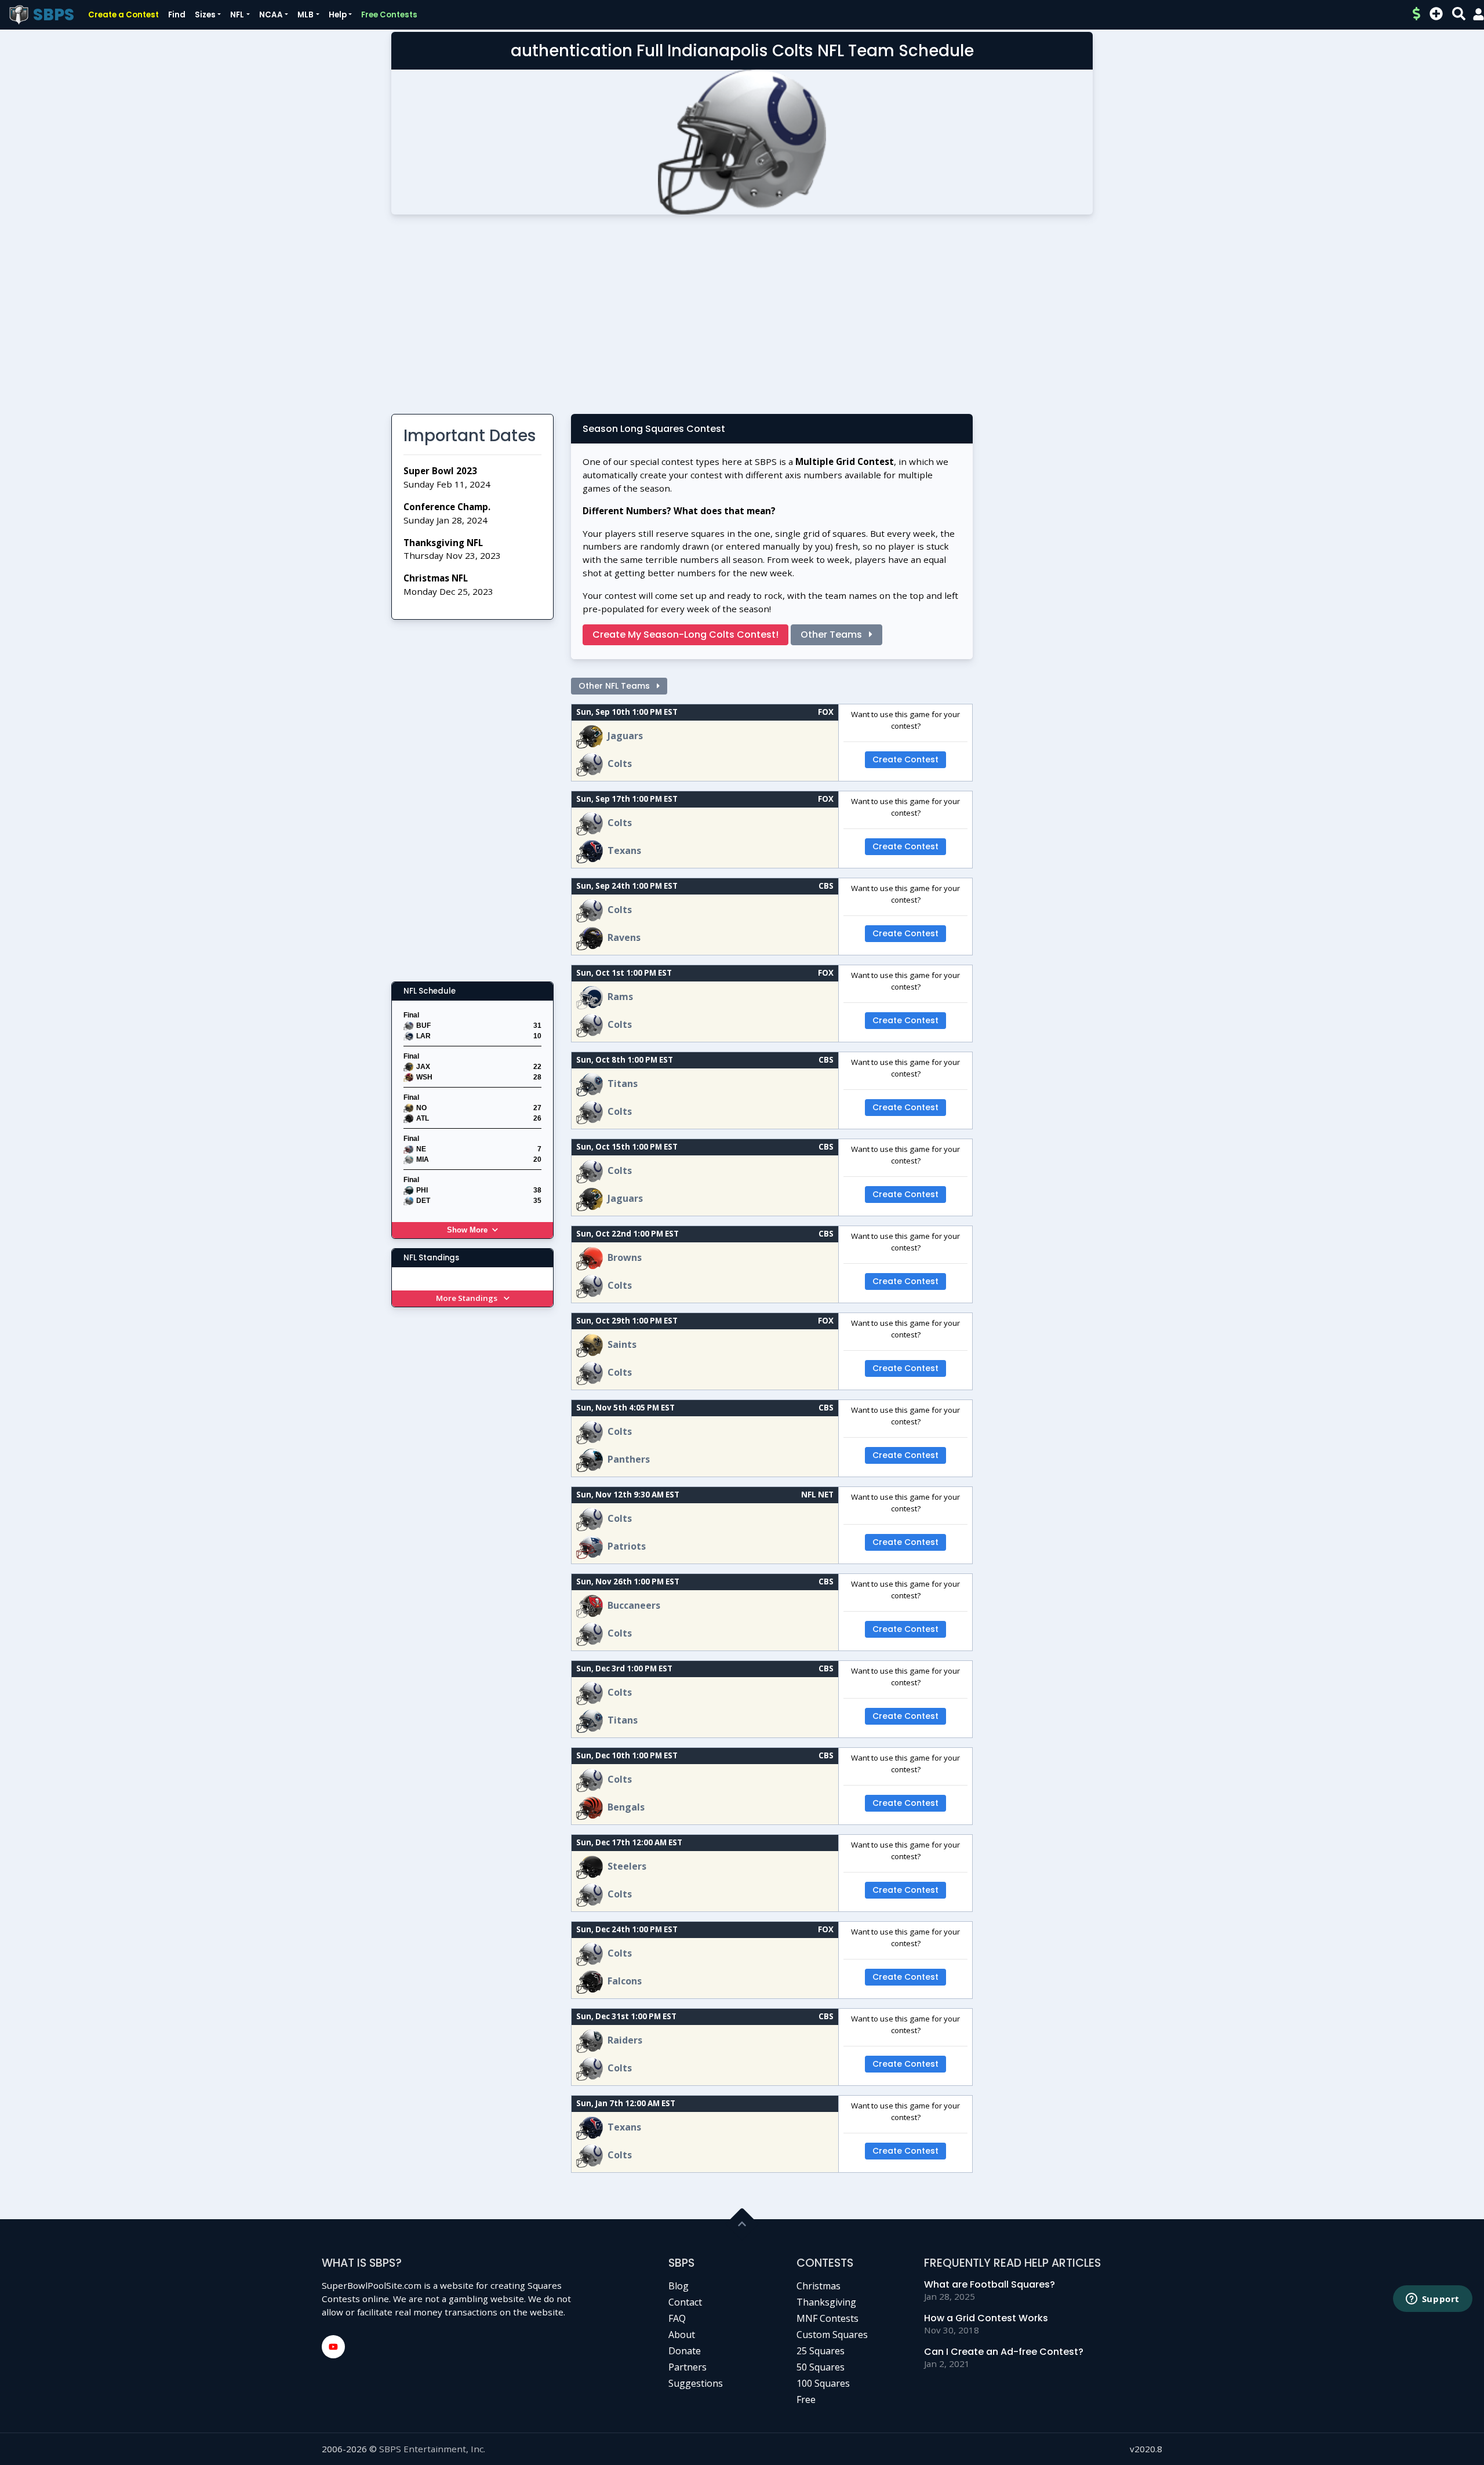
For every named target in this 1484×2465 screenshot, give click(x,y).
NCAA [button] (271, 15)
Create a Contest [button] (123, 15)
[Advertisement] (742, 319)
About (682, 2335)
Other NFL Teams (615, 686)
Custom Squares (832, 2335)
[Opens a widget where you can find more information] (1432, 2300)
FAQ (677, 2318)
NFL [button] (237, 15)
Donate (685, 2351)
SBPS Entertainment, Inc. (432, 2449)
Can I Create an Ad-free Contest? (1004, 2352)
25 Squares (821, 2351)
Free (806, 2399)
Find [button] (177, 15)
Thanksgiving (826, 2302)
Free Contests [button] (389, 15)
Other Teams (832, 635)
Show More (467, 1230)
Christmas (819, 2286)
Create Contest (905, 759)
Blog (679, 2286)
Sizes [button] (205, 15)
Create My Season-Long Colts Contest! (685, 635)
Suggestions (696, 2383)
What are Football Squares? (990, 2284)
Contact (685, 2302)
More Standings (468, 1298)
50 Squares (821, 2367)
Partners (688, 2367)
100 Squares (823, 2383)
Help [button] (338, 15)
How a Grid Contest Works (986, 2318)
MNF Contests (828, 2318)
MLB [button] (305, 15)
